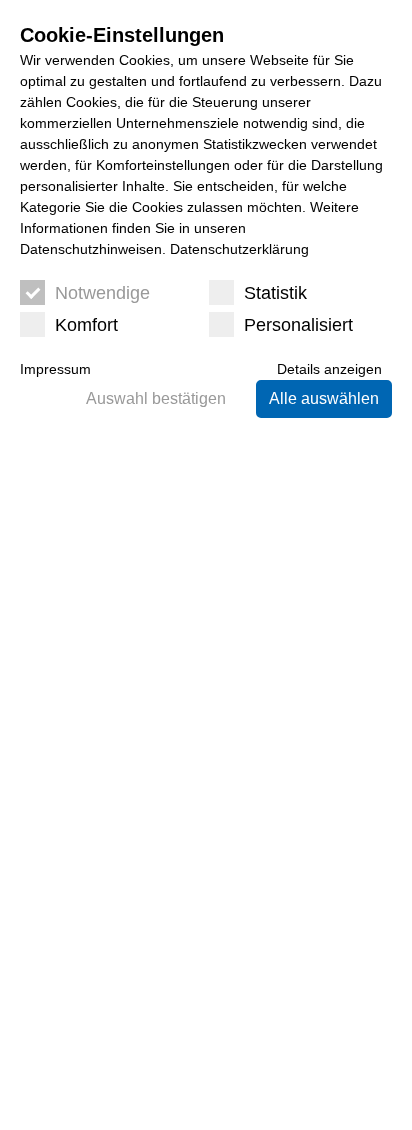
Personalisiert (298, 325)
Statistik (275, 293)
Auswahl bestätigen (156, 398)
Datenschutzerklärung (239, 249)
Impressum (55, 369)
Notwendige (102, 293)
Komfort (86, 325)
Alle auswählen (324, 398)
